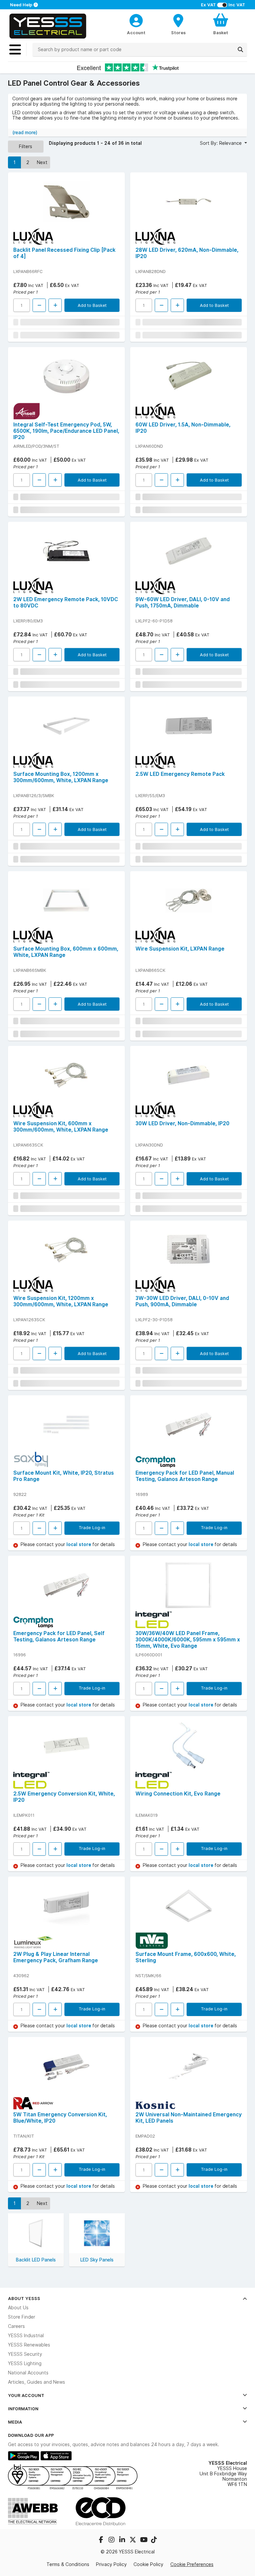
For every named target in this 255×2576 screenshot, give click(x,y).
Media (15, 2422)
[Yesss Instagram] (112, 2540)
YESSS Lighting (25, 2363)
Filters (26, 146)
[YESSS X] (133, 2540)
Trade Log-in (92, 1527)
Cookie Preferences (192, 2564)
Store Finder (22, 2317)
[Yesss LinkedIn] (123, 2540)
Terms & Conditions (68, 2564)
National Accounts (28, 2373)
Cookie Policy (148, 2564)
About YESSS (24, 2298)
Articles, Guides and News (37, 2382)
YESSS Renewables (29, 2345)
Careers (16, 2326)
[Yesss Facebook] (102, 2540)
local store (79, 1544)
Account (136, 33)
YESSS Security (25, 2354)
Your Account (26, 2395)
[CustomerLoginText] (136, 20)
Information (23, 2409)
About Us (18, 2308)
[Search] (240, 49)
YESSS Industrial (26, 2336)
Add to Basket (92, 305)
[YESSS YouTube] (144, 2540)
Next (42, 162)
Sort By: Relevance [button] (221, 143)
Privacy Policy (111, 2564)
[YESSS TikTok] (154, 2540)
